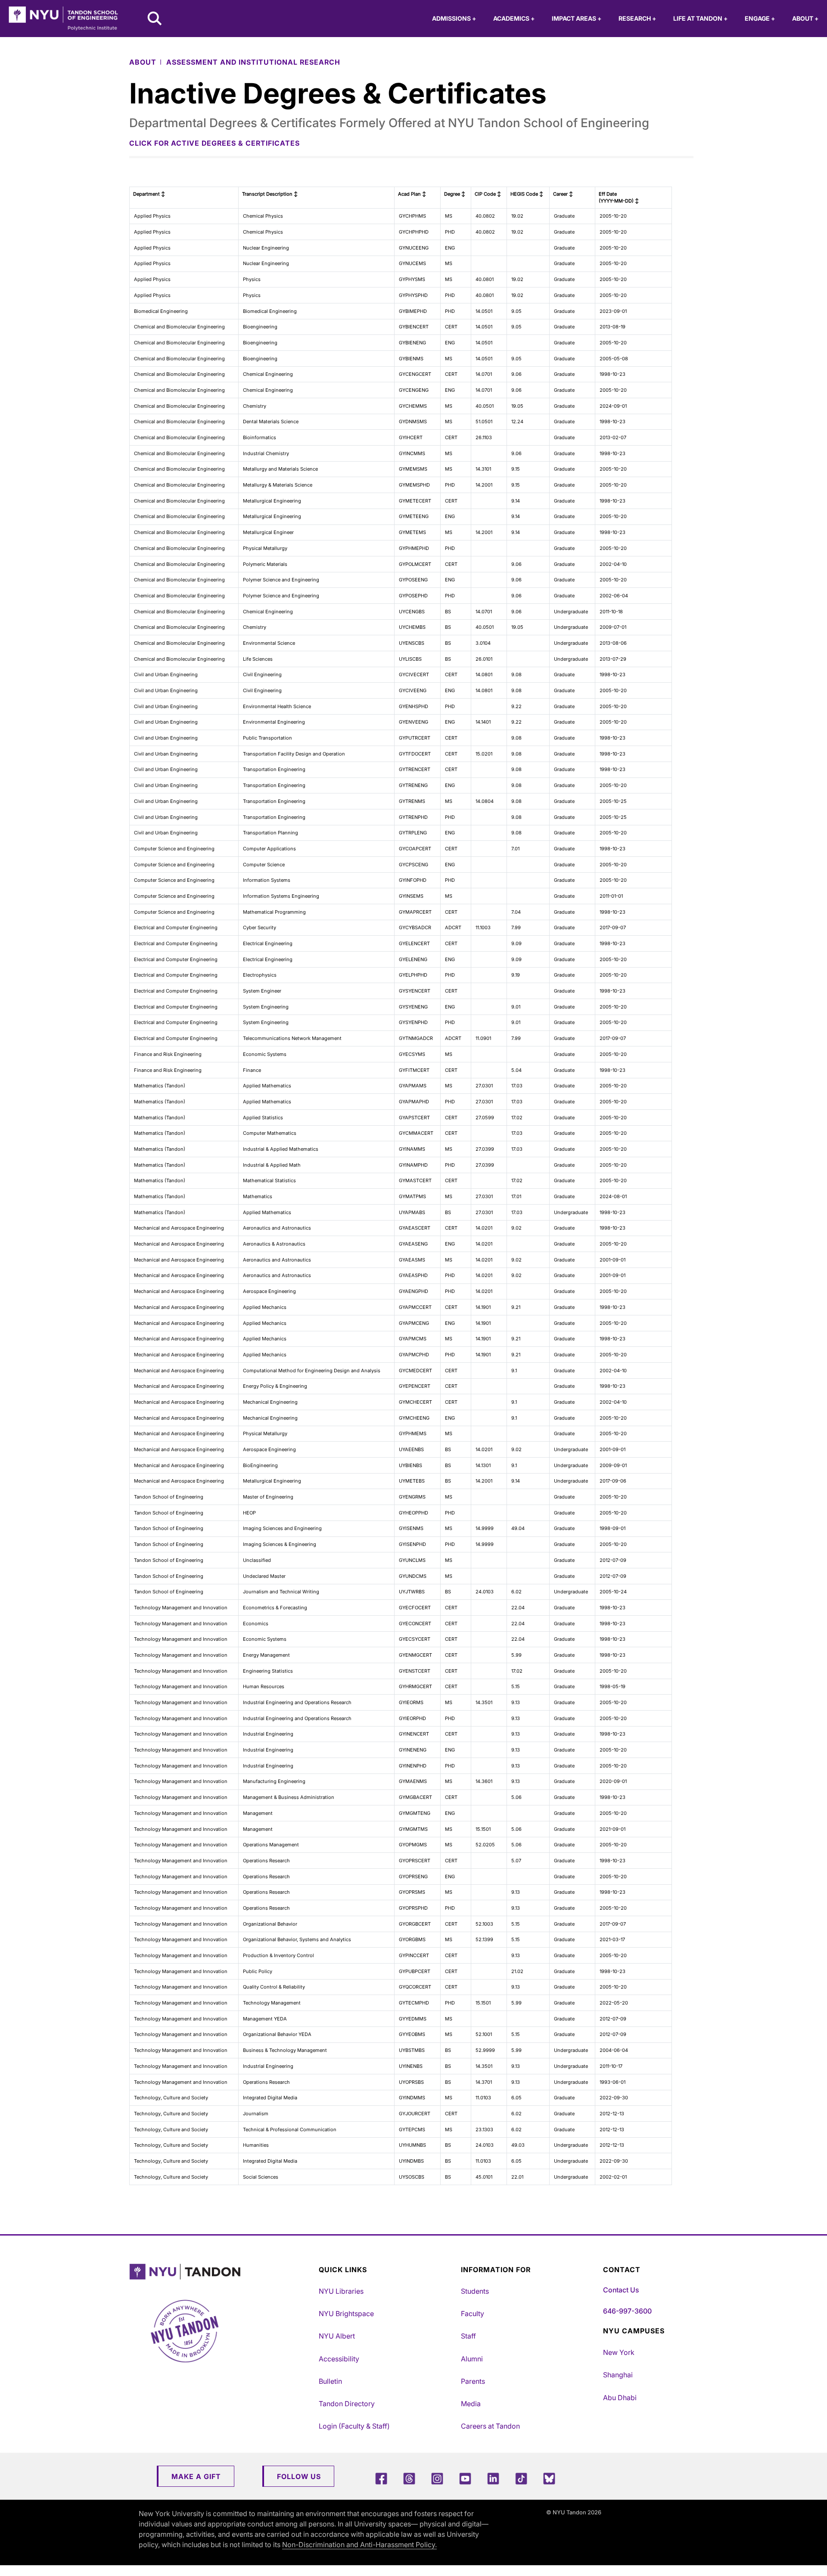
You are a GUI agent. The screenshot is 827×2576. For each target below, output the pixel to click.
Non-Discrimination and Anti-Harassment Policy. (359, 2545)
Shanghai (618, 2375)
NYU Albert (337, 2336)
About (805, 18)
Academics (514, 18)
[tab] (411, 143)
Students (475, 2291)
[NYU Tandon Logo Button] (222, 2272)
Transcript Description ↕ (270, 194)
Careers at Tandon (490, 2426)
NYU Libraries (341, 2291)
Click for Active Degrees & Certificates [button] (215, 143)
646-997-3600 (627, 2311)
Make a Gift (196, 2476)
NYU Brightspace (346, 2314)
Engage (760, 18)
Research (637, 18)
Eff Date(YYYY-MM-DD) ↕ (619, 198)
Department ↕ (149, 194)
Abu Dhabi (620, 2398)
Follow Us (299, 2476)
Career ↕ (563, 194)
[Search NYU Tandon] (155, 19)
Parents (473, 2381)
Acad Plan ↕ (412, 194)
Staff (468, 2336)
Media (471, 2404)
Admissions (454, 18)
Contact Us (621, 2290)
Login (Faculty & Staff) (354, 2426)
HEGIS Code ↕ (527, 194)
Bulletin (330, 2381)
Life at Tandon (700, 18)
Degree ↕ (455, 194)
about (143, 62)
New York (619, 2352)
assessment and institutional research (253, 62)
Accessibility (339, 2359)
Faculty (473, 2314)
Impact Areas (577, 18)
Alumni (472, 2359)
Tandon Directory (347, 2404)
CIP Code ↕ (488, 194)
